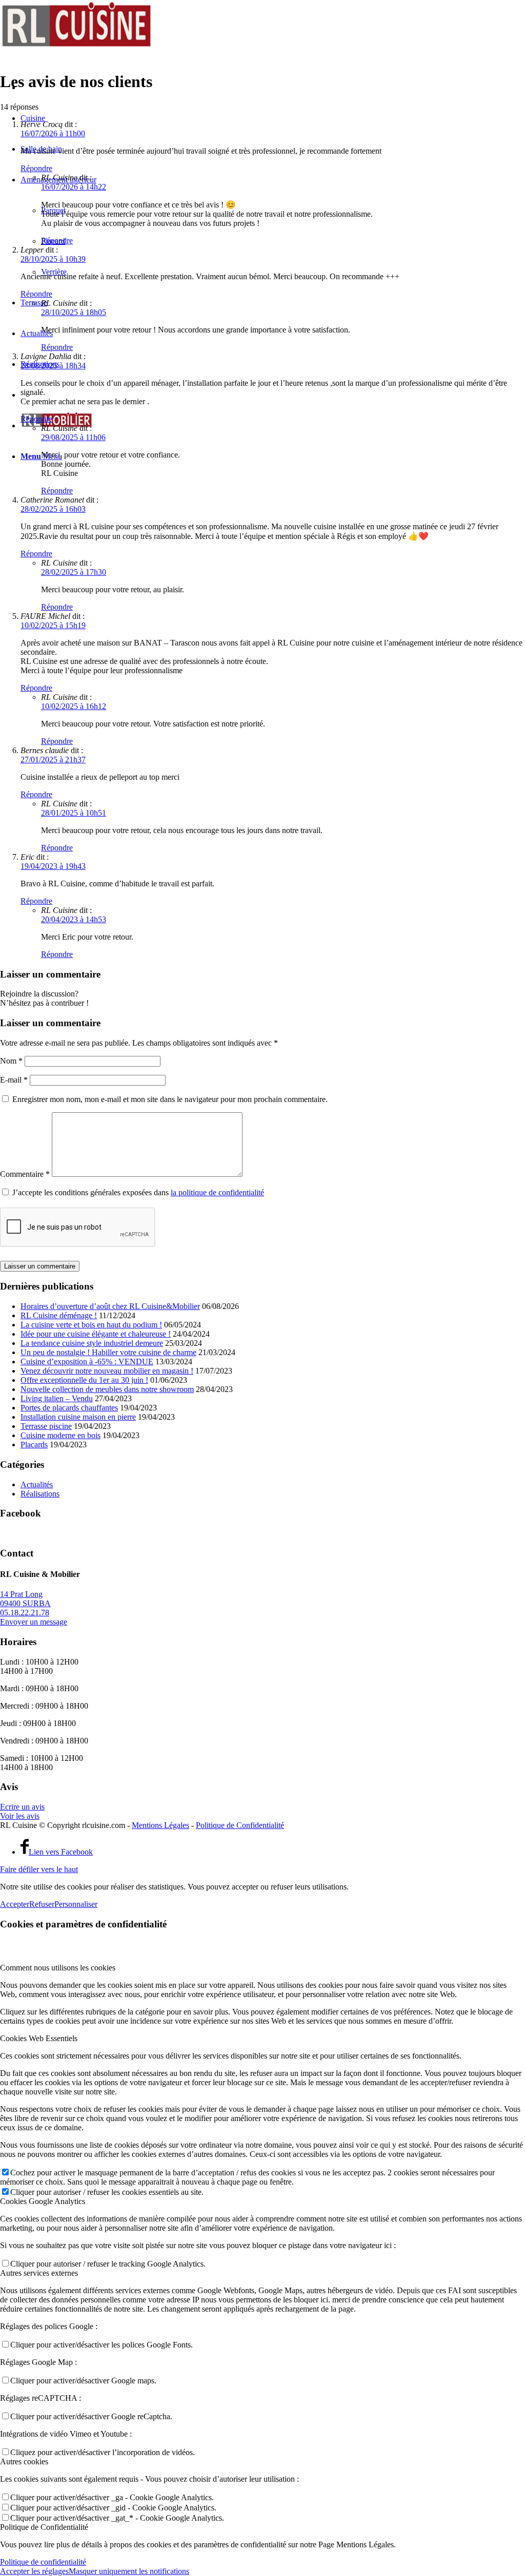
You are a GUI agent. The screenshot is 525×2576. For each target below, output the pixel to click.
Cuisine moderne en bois (60, 1435)
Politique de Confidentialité (240, 1825)
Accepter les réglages (34, 2571)
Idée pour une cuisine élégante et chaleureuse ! (96, 1334)
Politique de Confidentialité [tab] (44, 2527)
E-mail (14, 1080)
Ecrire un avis (22, 1807)
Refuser (42, 1904)
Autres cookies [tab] (24, 2461)
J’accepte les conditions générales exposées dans (138, 1192)
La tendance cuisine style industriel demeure (92, 1343)
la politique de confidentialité (217, 1192)
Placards (34, 1445)
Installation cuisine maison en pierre (78, 1417)
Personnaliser (76, 1904)
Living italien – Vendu (57, 1398)
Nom (11, 1061)
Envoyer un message (34, 1622)
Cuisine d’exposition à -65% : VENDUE (87, 1362)
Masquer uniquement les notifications (129, 2571)
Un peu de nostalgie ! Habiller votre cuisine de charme (108, 1352)
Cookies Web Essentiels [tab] (39, 2038)
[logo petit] (77, 48)
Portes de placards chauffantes (69, 1408)
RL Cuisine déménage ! (59, 1315)
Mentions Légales (160, 1825)
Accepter (15, 1904)
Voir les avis (20, 1816)
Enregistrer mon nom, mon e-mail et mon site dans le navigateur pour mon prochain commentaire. (170, 1099)
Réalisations (40, 1494)
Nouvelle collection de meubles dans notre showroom (107, 1389)
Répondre (36, 168)
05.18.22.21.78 (25, 1613)
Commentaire (25, 1174)
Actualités (37, 1484)
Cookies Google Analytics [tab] (43, 2201)
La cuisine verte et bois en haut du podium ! (91, 1325)
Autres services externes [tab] (39, 2273)
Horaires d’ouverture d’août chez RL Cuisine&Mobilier (110, 1306)
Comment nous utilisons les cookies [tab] (58, 1968)
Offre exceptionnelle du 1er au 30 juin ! (84, 1380)
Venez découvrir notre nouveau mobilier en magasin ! (107, 1371)
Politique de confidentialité (43, 2562)
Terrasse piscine (46, 1426)
